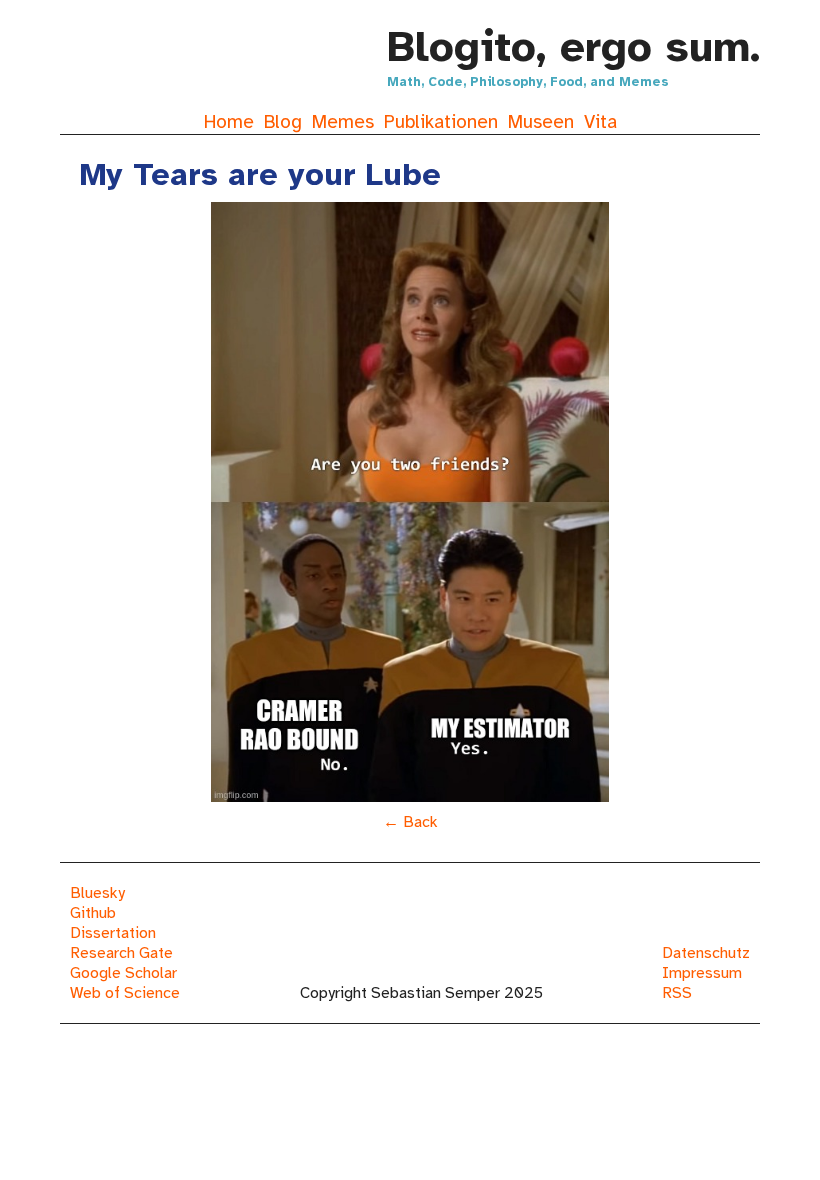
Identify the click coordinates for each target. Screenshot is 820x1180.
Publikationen (441, 122)
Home (229, 122)
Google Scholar (123, 973)
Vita (600, 122)
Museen (541, 122)
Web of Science (125, 993)
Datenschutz (706, 953)
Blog (283, 122)
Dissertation (113, 933)
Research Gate (121, 953)
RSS (677, 993)
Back (420, 822)
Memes (343, 122)
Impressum (702, 973)
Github (93, 913)
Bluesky (97, 893)
